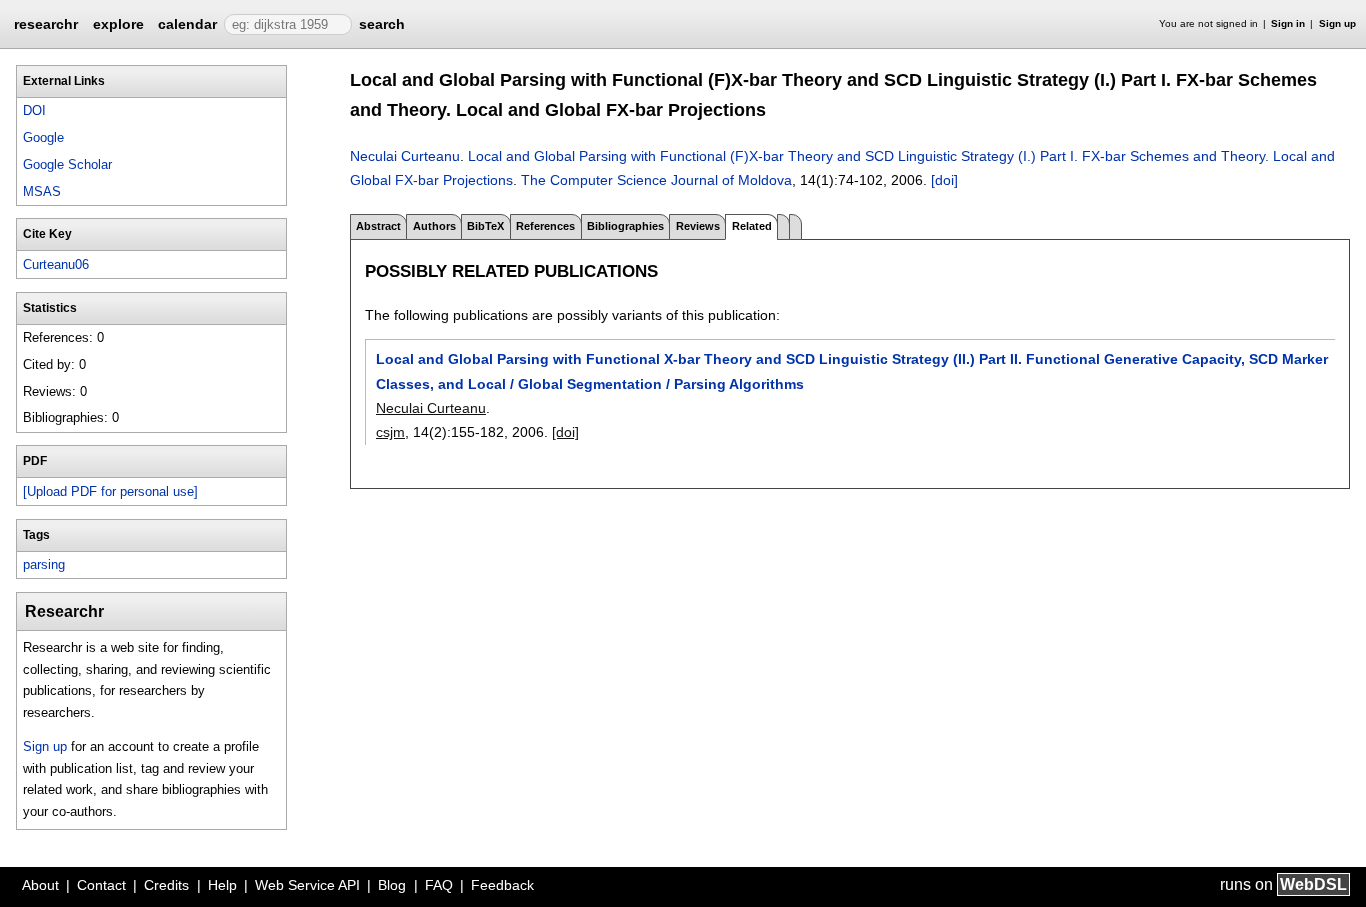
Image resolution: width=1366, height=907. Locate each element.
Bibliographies (625, 226)
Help (222, 885)
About (40, 885)
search (382, 24)
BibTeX (485, 226)
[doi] (944, 180)
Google (43, 137)
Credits (166, 885)
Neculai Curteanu (405, 156)
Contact (101, 885)
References (545, 226)
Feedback (502, 885)
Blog (392, 885)
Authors (434, 226)
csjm (390, 432)
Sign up (1337, 23)
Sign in (1288, 23)
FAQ (439, 885)
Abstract (378, 226)
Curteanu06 (56, 264)
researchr (46, 23)
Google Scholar (67, 164)
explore (118, 24)
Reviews (698, 226)
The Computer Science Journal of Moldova (656, 180)
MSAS (42, 191)
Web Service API (307, 885)
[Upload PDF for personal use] (110, 491)
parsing (44, 564)
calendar (187, 24)
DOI (34, 110)
